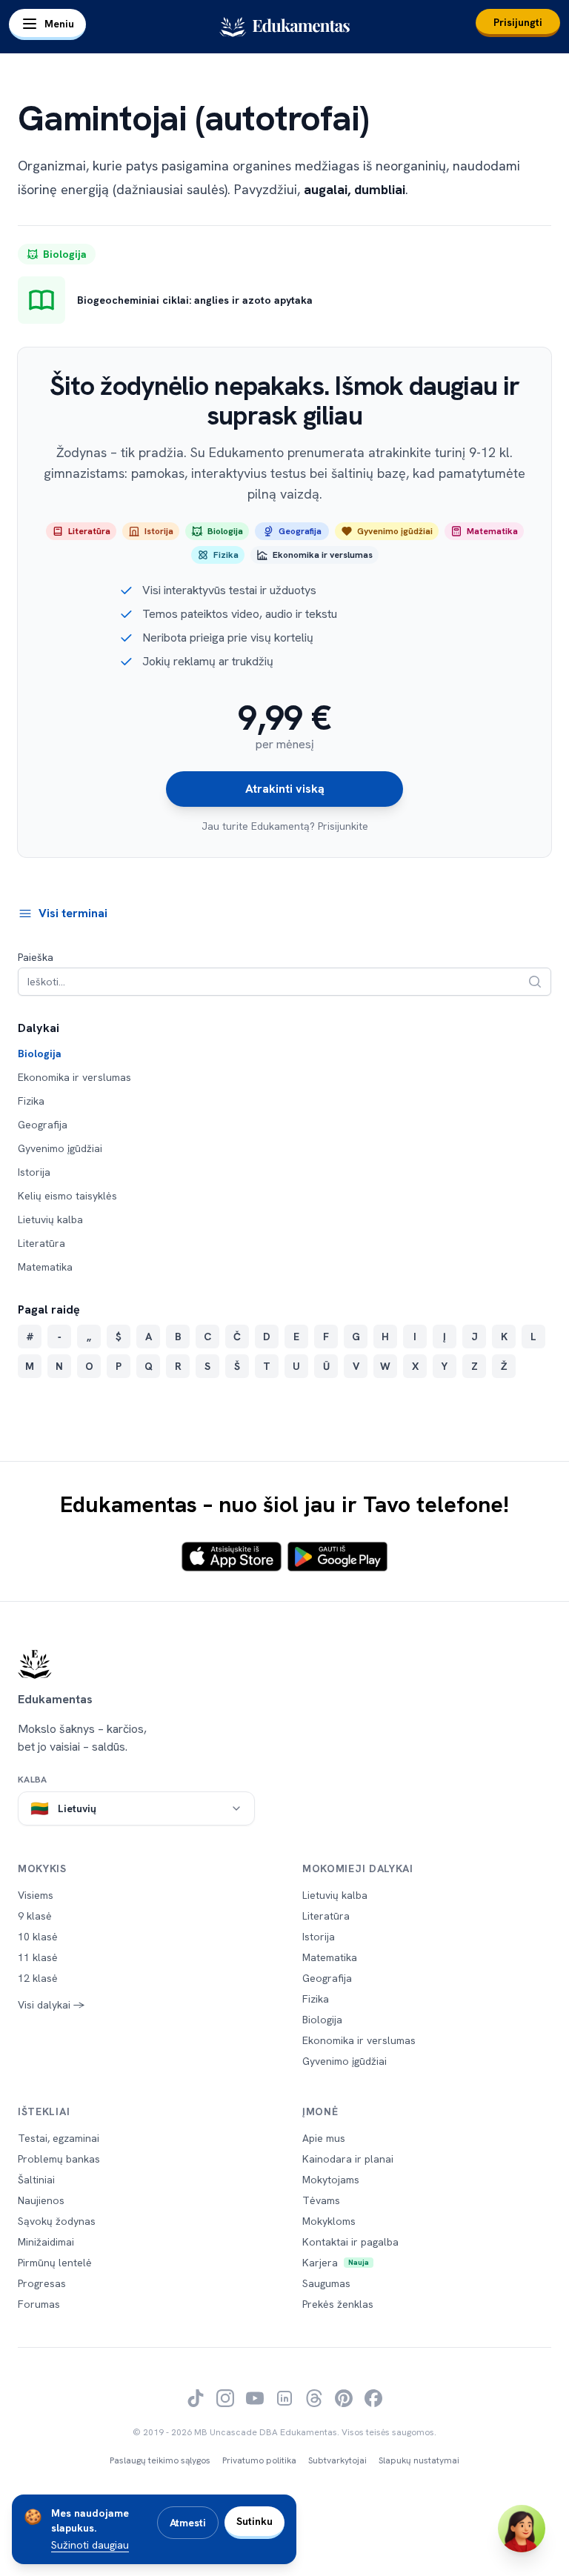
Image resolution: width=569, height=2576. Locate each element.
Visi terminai (73, 913)
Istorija (34, 1172)
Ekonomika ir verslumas (74, 1077)
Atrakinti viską (285, 789)
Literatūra (41, 1243)
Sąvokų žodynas (57, 2221)
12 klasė (38, 1978)
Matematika (45, 1267)
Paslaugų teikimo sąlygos (160, 2460)
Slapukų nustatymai (419, 2460)
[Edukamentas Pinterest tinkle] (344, 2398)
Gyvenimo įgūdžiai (60, 1148)
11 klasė (38, 1957)
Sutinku (254, 2521)
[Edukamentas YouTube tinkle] (255, 2398)
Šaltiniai (36, 2180)
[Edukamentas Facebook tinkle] (373, 2398)
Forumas (39, 2304)
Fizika (31, 1101)
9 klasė (35, 1916)
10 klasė (38, 1937)
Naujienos (41, 2200)
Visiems (36, 1895)
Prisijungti (518, 22)
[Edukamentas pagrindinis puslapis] (284, 1664)
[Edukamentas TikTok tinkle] (196, 2398)
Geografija (43, 1125)
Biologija (40, 1054)
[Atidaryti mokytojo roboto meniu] (522, 2529)
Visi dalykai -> (51, 2005)
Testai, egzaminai (59, 2138)
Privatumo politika (259, 2460)
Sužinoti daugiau (90, 2545)
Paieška (36, 957)
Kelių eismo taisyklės (67, 1196)
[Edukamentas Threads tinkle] (314, 2398)
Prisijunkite (343, 826)
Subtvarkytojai (337, 2460)
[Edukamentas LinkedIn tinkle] (284, 2398)
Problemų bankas (59, 2159)
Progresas (42, 2283)
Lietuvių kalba (50, 1219)
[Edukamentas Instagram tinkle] (225, 2398)
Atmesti (188, 2523)
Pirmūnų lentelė (55, 2263)
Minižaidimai (46, 2242)
